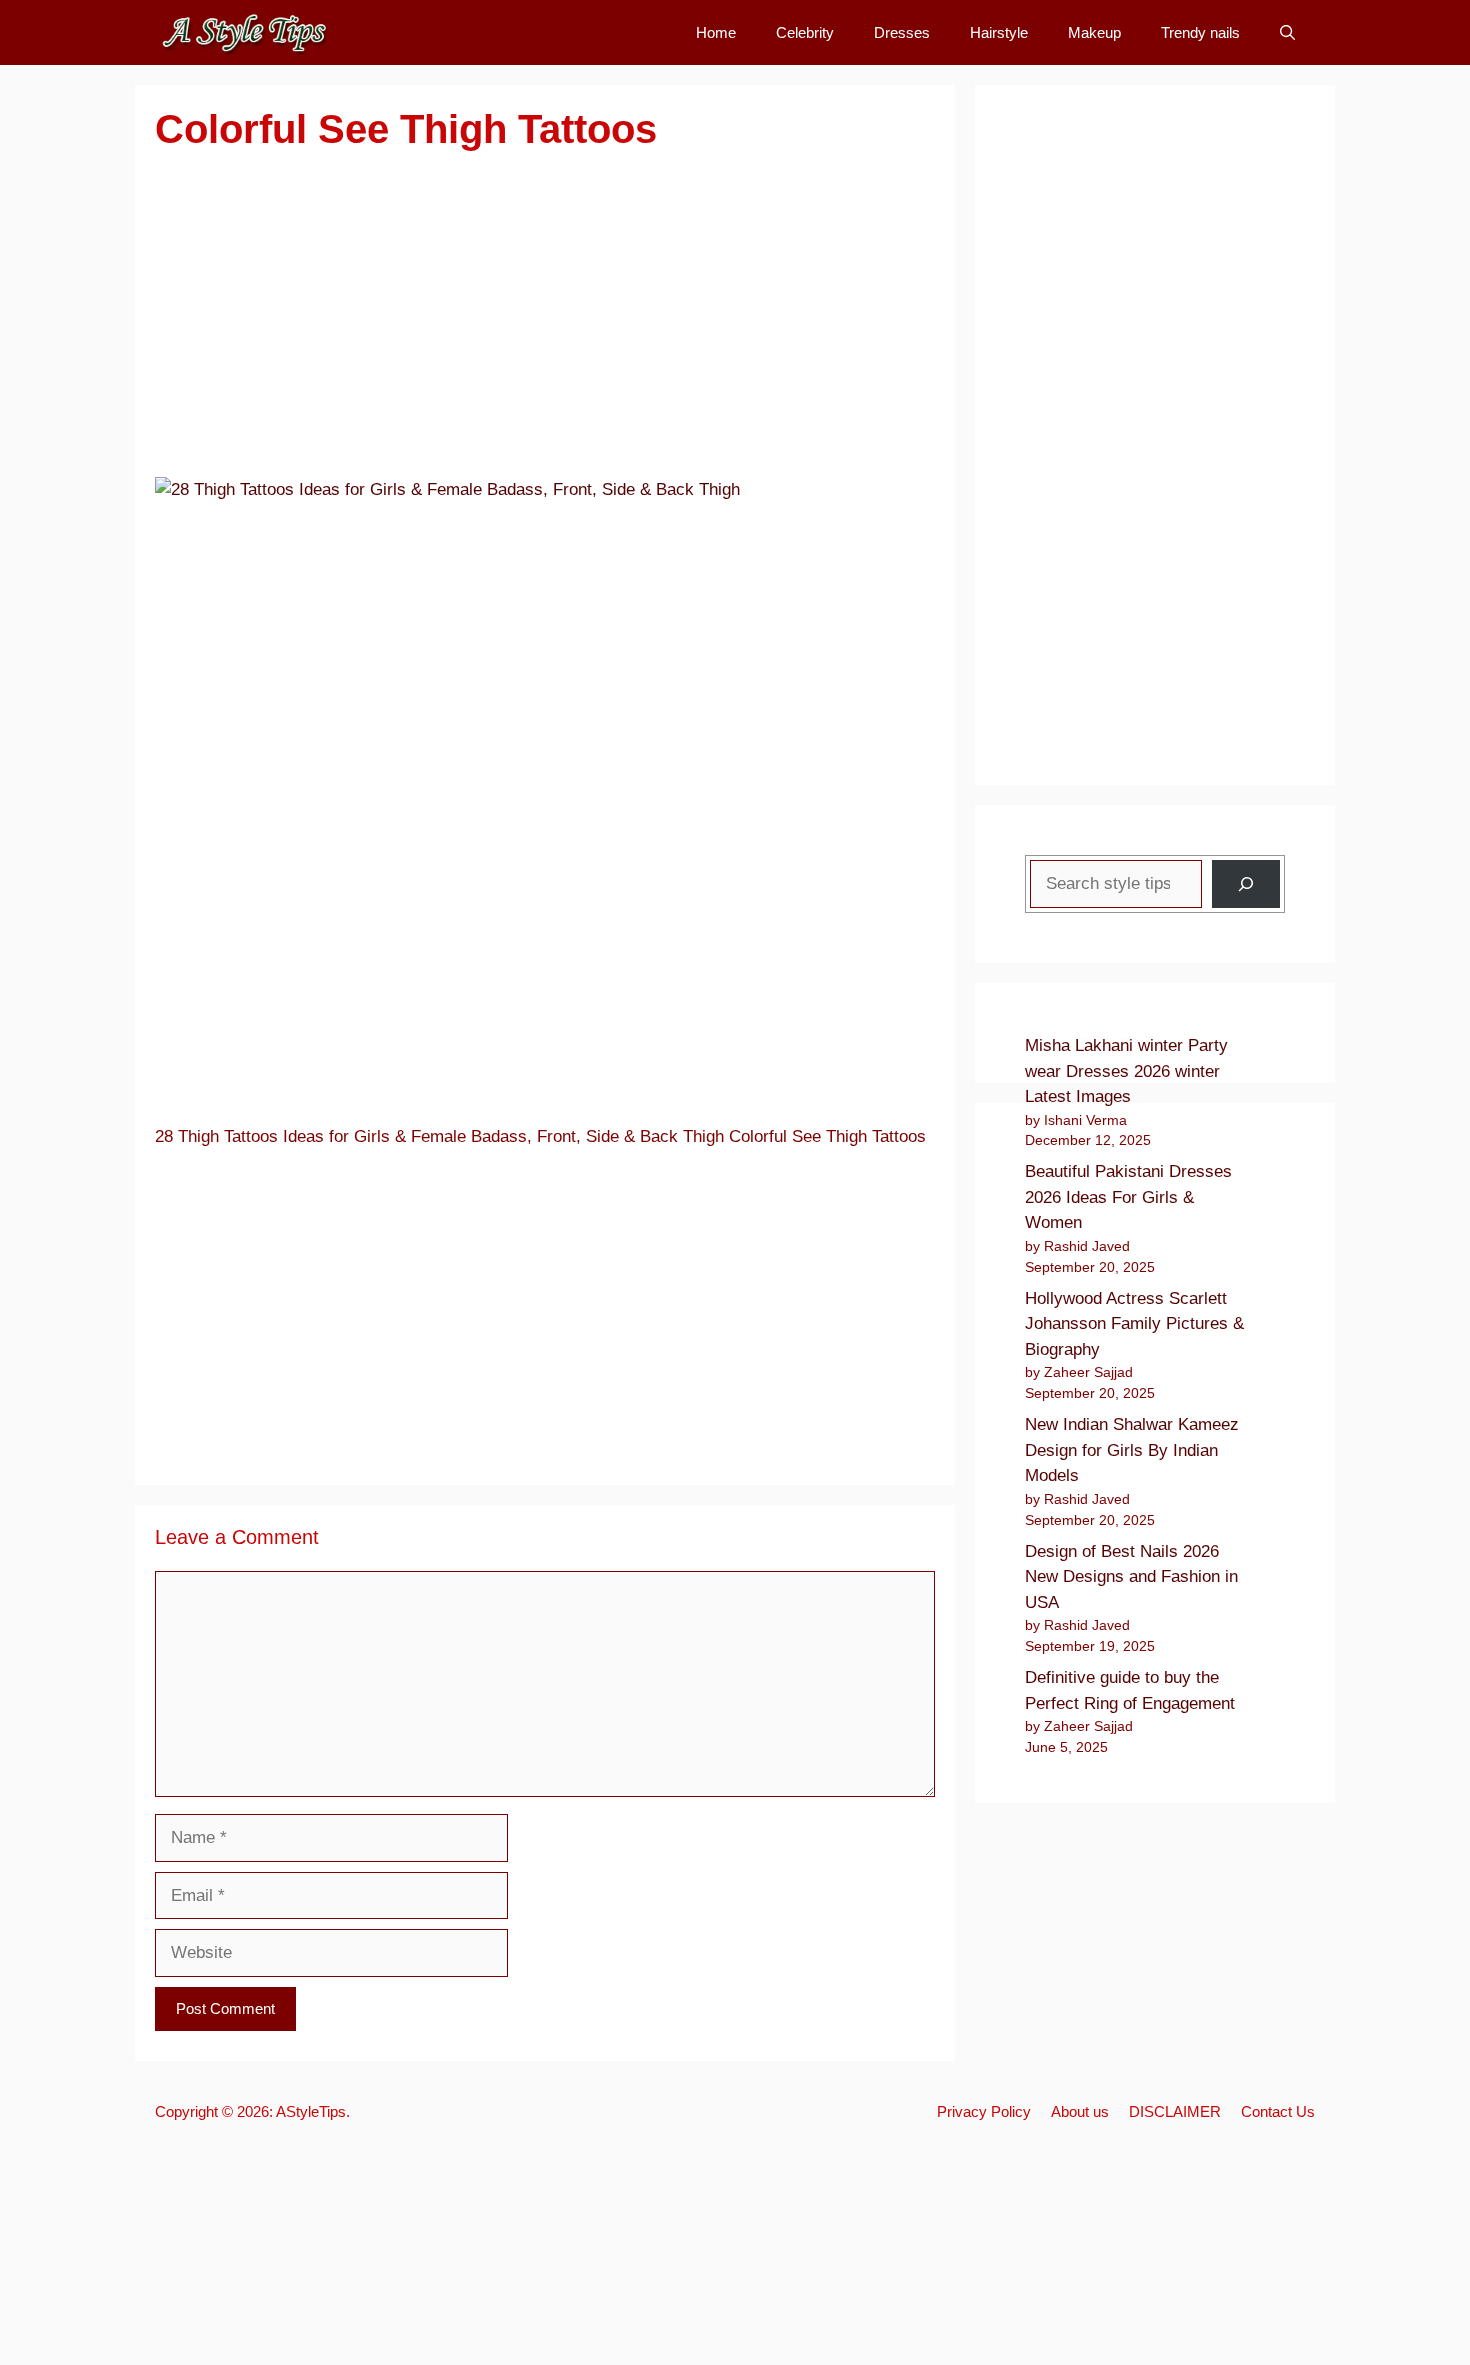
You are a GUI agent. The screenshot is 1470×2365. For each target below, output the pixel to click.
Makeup (1094, 32)
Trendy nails (1200, 32)
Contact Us (1278, 2111)
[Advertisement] (545, 327)
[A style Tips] (245, 32)
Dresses (902, 32)
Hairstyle (999, 32)
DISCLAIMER (1175, 2111)
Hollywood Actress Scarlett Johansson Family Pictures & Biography (1134, 1324)
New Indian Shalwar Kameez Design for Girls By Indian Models (1132, 1450)
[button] (1287, 32)
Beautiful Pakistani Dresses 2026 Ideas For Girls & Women (1128, 1197)
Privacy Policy (984, 2111)
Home (716, 32)
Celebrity (805, 32)
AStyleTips (311, 2111)
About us (1080, 2111)
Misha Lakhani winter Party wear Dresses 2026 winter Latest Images (1126, 1071)
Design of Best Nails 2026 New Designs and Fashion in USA (1131, 1577)
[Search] (1246, 884)
